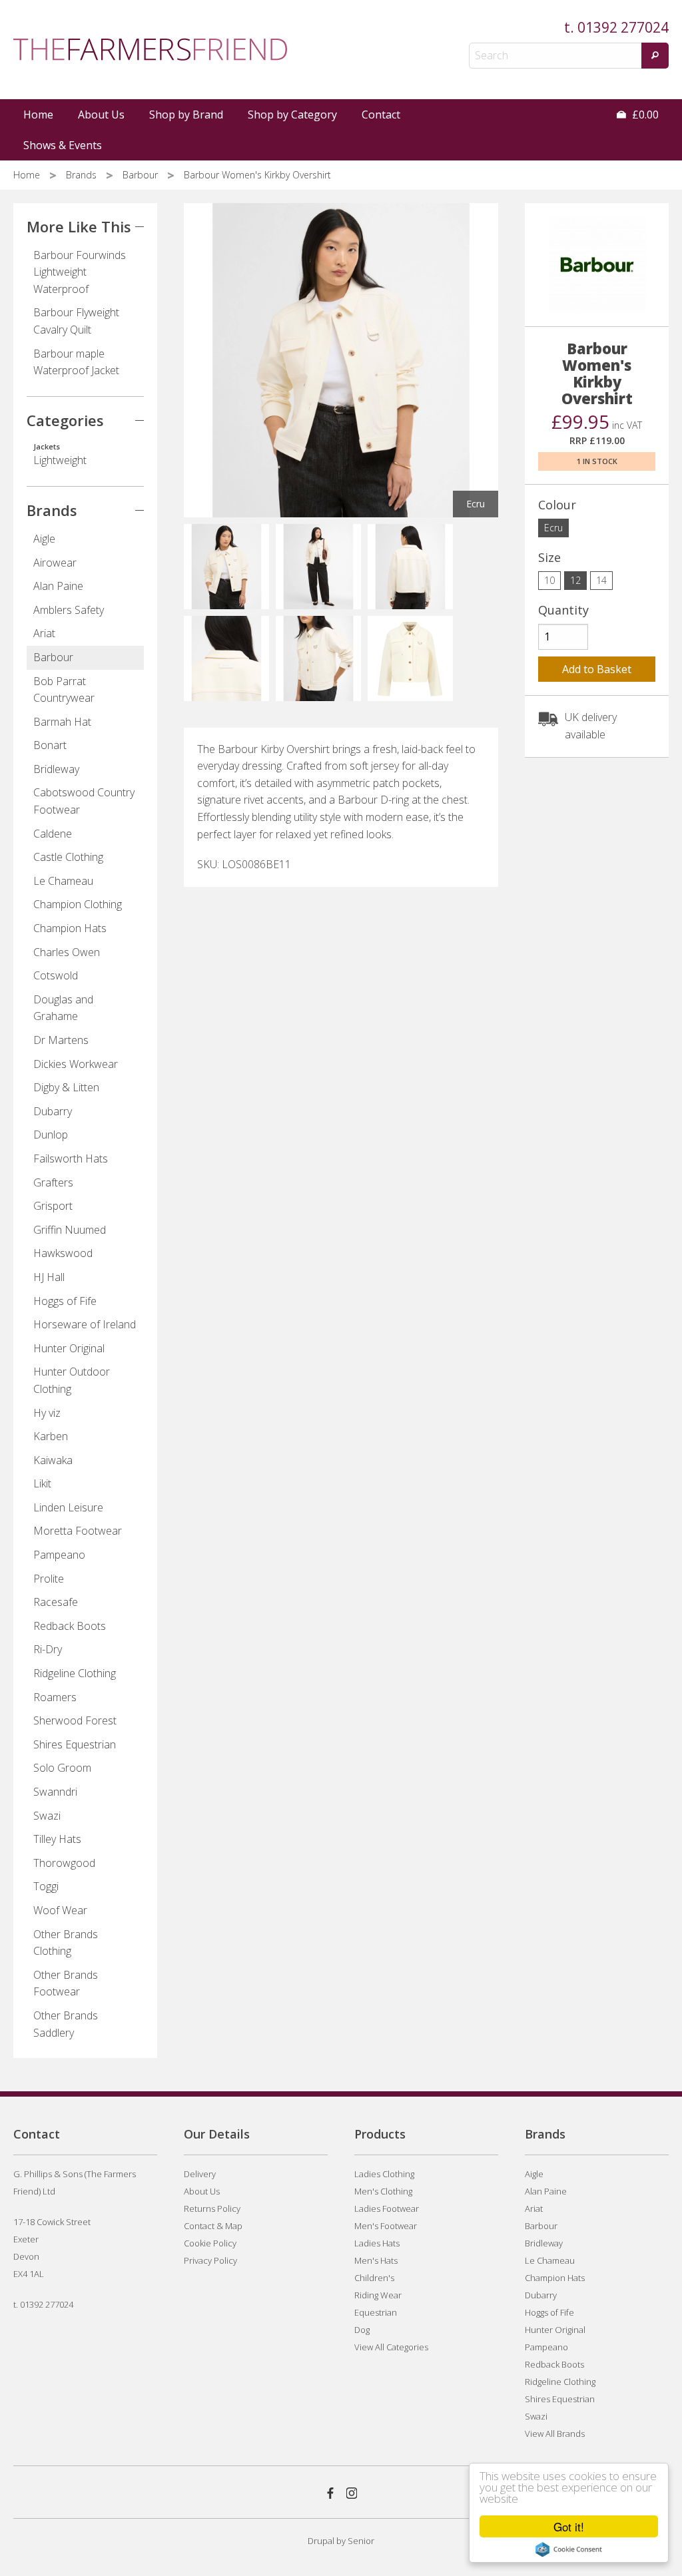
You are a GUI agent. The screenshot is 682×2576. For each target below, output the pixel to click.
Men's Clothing (383, 2191)
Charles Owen (67, 952)
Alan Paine (58, 586)
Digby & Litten (66, 1087)
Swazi (47, 1816)
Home (38, 115)
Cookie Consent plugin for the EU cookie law (569, 2549)
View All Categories (391, 2347)
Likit (42, 1483)
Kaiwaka (53, 1460)
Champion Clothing (78, 904)
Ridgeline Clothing (75, 1673)
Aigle (44, 539)
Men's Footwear (386, 2226)
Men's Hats (376, 2260)
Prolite (49, 1579)
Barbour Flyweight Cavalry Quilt (76, 321)
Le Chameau (63, 881)
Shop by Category (292, 115)
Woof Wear (60, 1910)
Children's (374, 2278)
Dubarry (53, 1111)
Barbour (142, 175)
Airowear (55, 563)
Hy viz (47, 1413)
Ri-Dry (48, 1649)
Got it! (569, 2526)
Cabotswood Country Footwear (84, 801)
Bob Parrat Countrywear (64, 690)
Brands (83, 175)
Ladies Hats (377, 2243)
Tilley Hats (57, 1839)
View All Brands (555, 2434)
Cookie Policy (210, 2243)
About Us (101, 115)
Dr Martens (61, 1040)
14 (601, 580)
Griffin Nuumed (70, 1230)
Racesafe (56, 1602)
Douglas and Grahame (63, 1008)
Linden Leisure (68, 1507)
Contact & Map (213, 2226)
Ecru (553, 528)
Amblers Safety (69, 610)
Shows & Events (63, 145)
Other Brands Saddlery (66, 2024)
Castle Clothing (68, 857)
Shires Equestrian (75, 1744)
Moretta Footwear (78, 1531)
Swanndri (55, 1792)
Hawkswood (63, 1253)
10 (549, 580)
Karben (51, 1436)
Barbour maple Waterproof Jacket (76, 362)
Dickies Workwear (76, 1064)
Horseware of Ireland (85, 1324)
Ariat (44, 633)
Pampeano (59, 1555)
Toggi (46, 1886)
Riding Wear (378, 2295)
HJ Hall (49, 1277)
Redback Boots (70, 1626)
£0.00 (644, 115)
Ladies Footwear (387, 2208)
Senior (361, 2541)
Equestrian (376, 2312)
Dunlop (51, 1135)
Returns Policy (212, 2208)
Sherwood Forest (75, 1720)
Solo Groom (62, 1768)
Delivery (200, 2174)
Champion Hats (70, 928)
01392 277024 (623, 27)
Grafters (53, 1182)
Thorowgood (64, 1863)
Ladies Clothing (384, 2174)
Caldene (53, 834)
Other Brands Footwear (66, 1983)
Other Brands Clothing (66, 1943)
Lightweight (60, 455)
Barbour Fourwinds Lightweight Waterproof (80, 272)
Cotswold (56, 975)
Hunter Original (69, 1348)
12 (575, 580)
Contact (381, 115)
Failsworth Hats (71, 1159)
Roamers (55, 1697)
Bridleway (56, 769)
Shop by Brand (186, 115)
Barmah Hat (62, 722)
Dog (362, 2330)
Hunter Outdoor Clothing (72, 1380)
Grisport (53, 1206)
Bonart (50, 745)
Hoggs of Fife (65, 1301)
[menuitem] (39, 115)
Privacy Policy (210, 2260)
